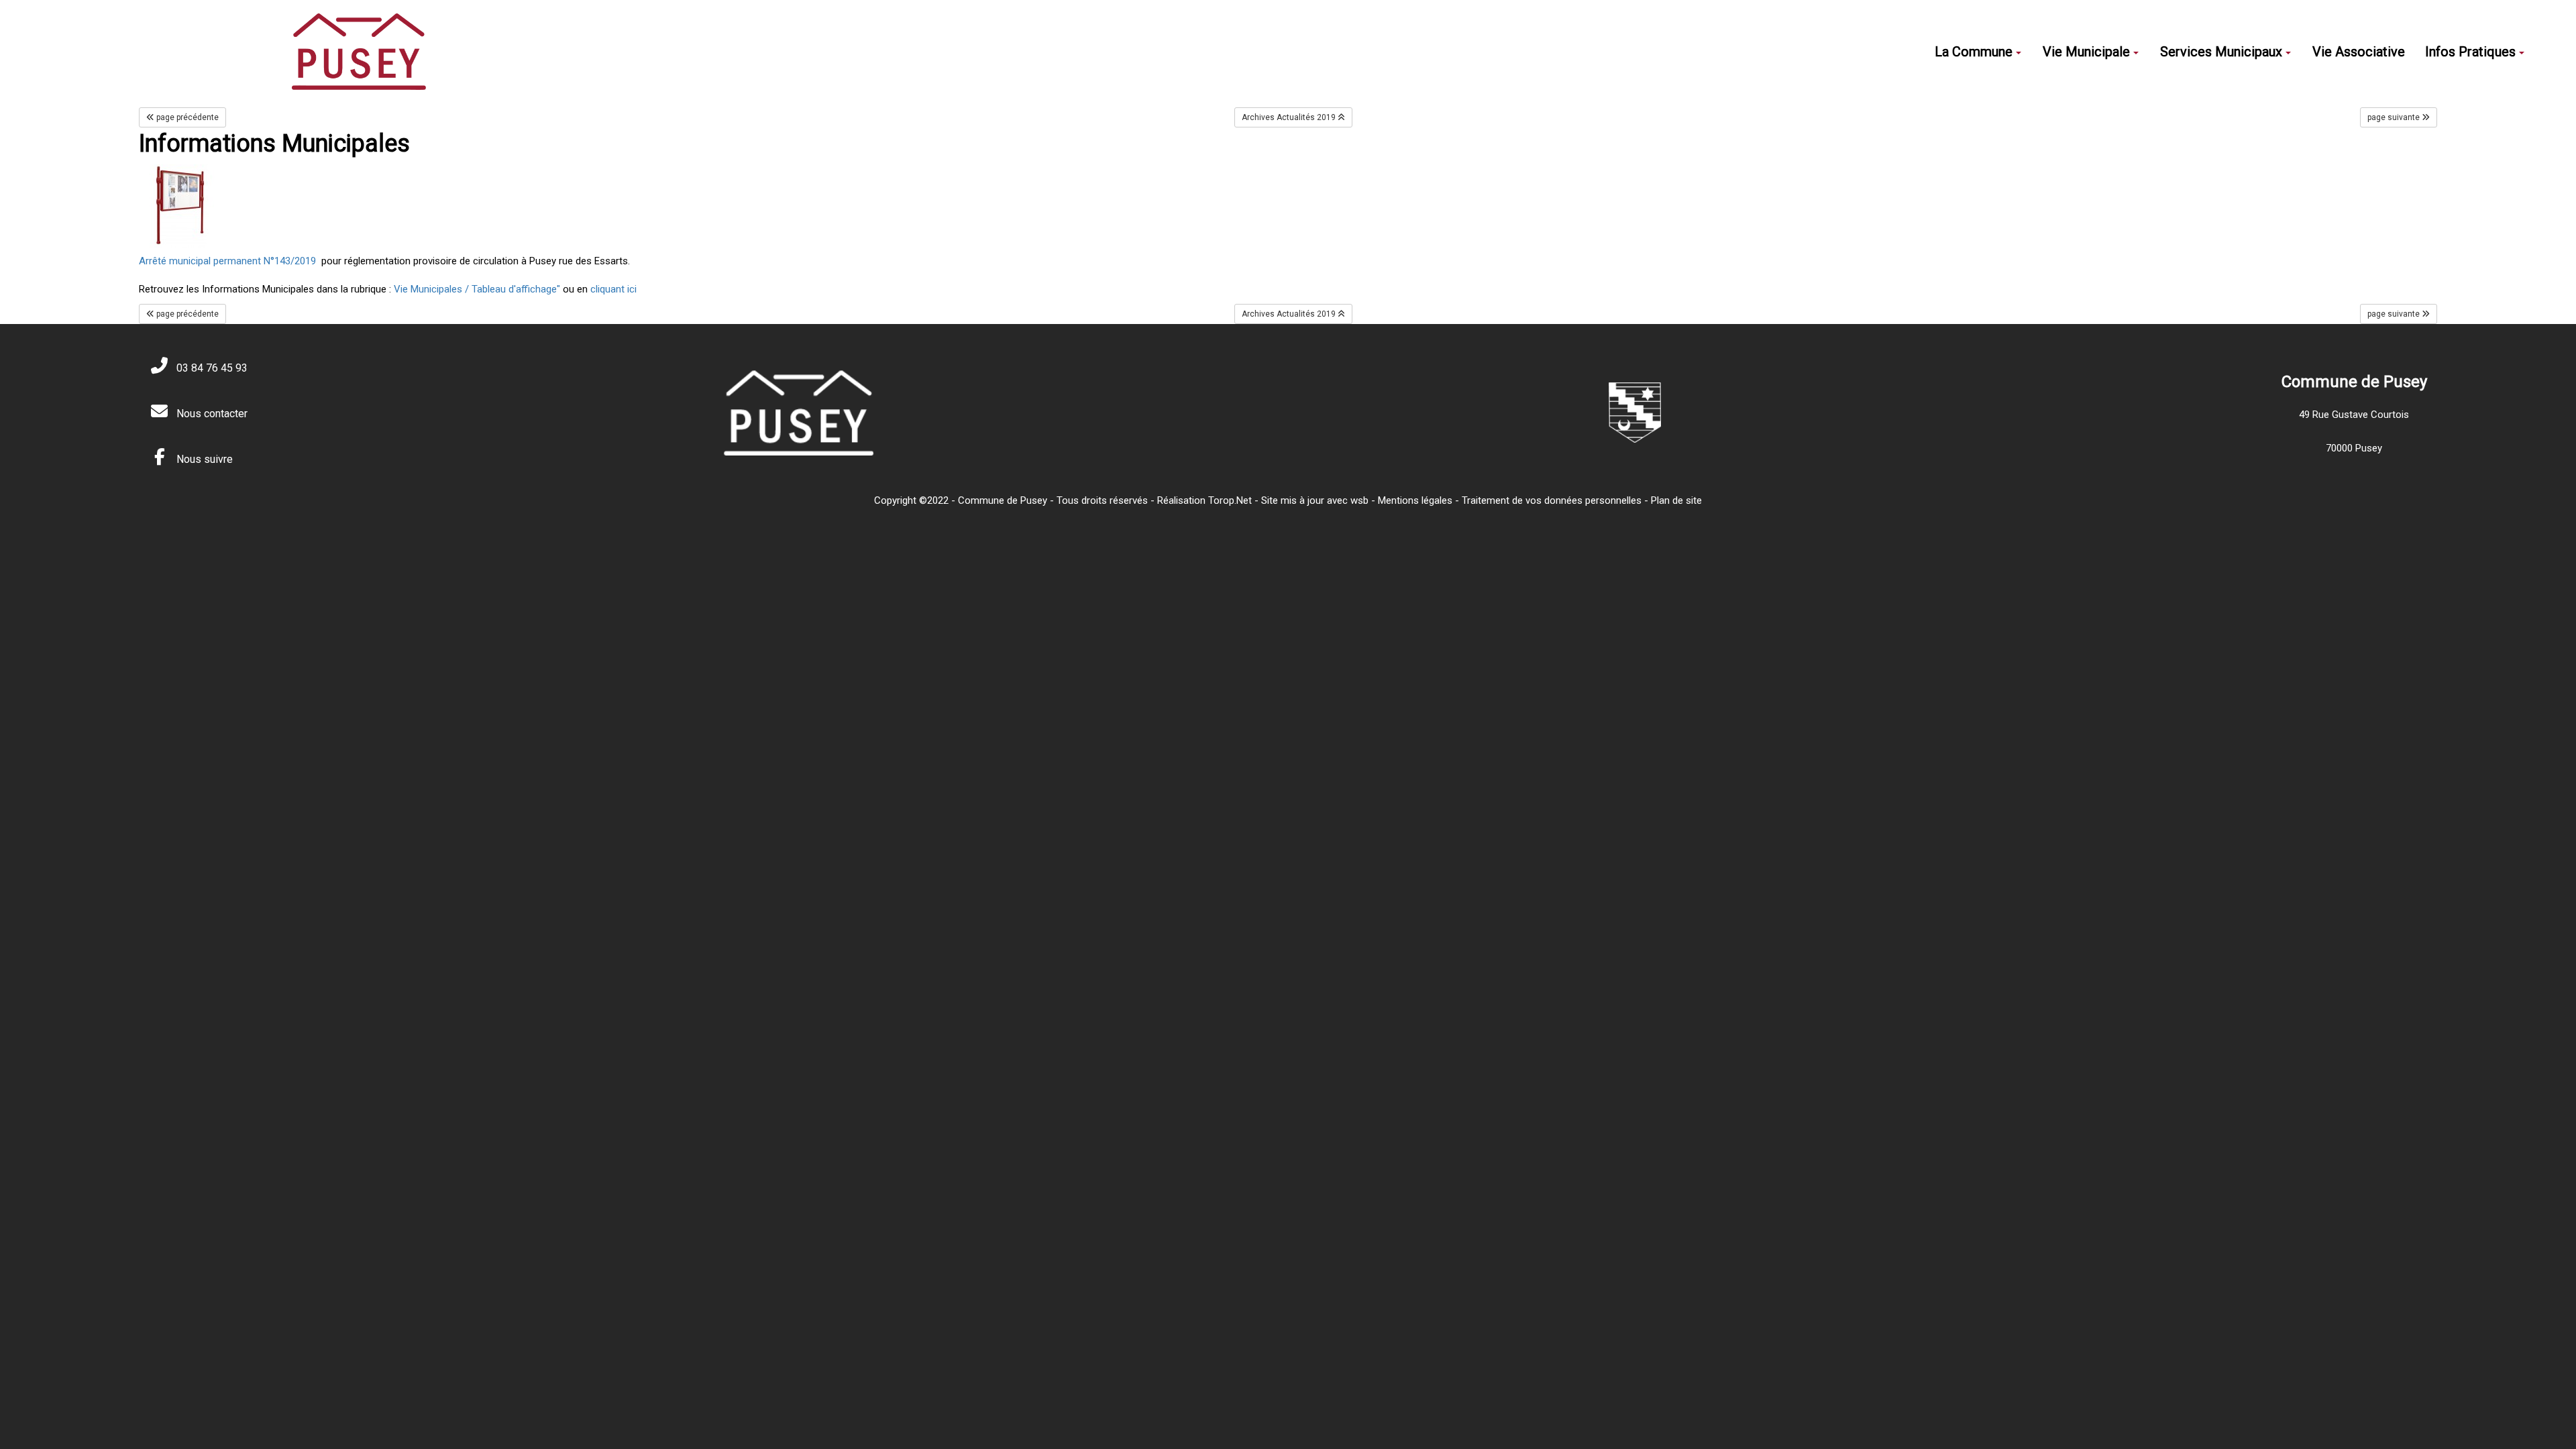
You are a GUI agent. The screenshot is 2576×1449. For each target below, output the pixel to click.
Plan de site (1676, 500)
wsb (1359, 500)
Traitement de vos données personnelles (1552, 500)
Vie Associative (2359, 52)
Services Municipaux (2221, 52)
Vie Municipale (2086, 52)
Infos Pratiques (2470, 52)
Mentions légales (1415, 500)
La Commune (1974, 52)
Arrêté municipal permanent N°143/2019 (227, 261)
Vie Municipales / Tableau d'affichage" (478, 289)
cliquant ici (612, 289)
